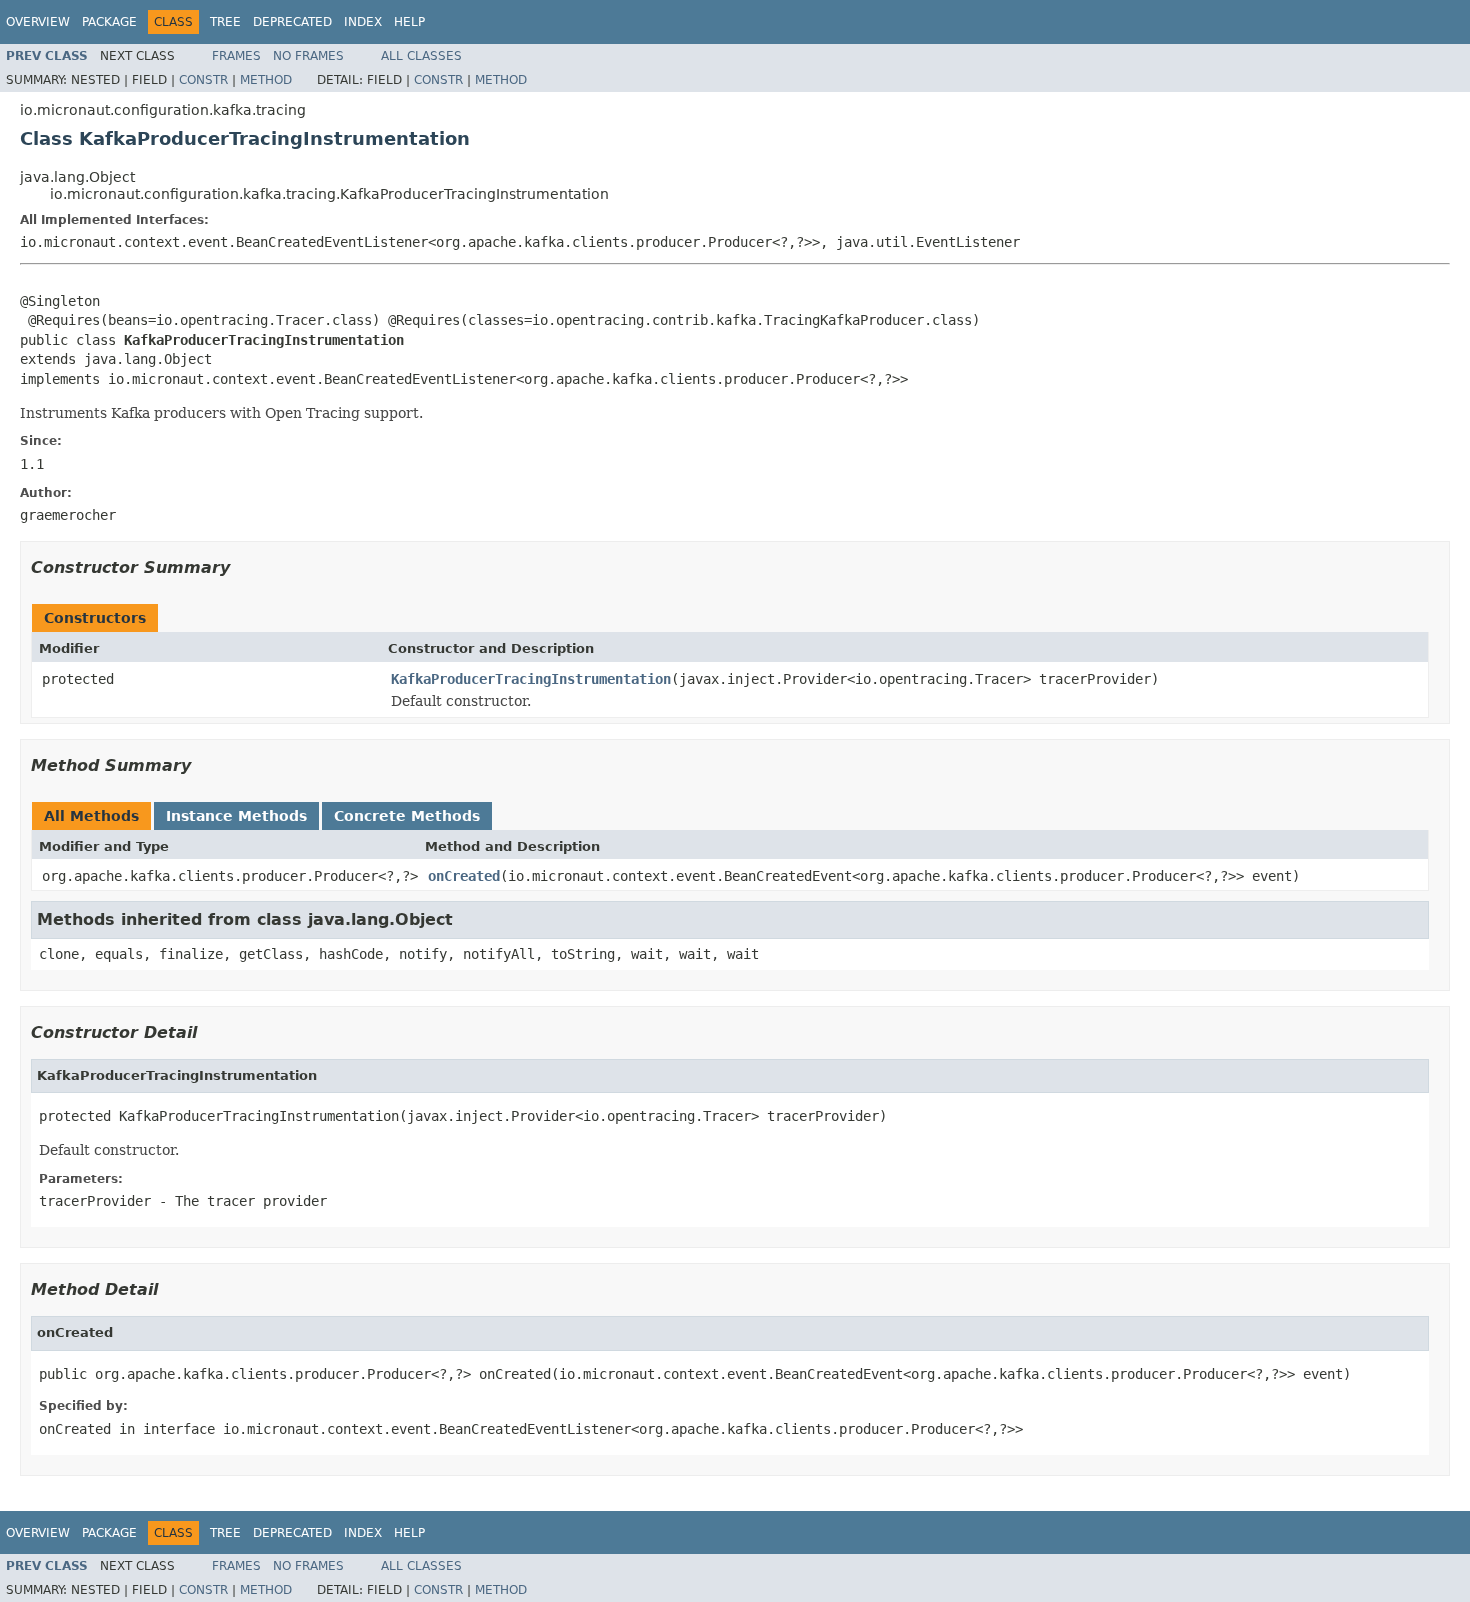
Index (363, 22)
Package (109, 22)
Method (266, 80)
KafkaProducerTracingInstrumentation (531, 679)
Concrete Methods (407, 816)
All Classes (421, 56)
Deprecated (292, 22)
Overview (38, 22)
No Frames (308, 56)
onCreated (464, 876)
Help (409, 22)
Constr (203, 80)
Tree (225, 22)
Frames (236, 56)
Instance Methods (236, 816)
